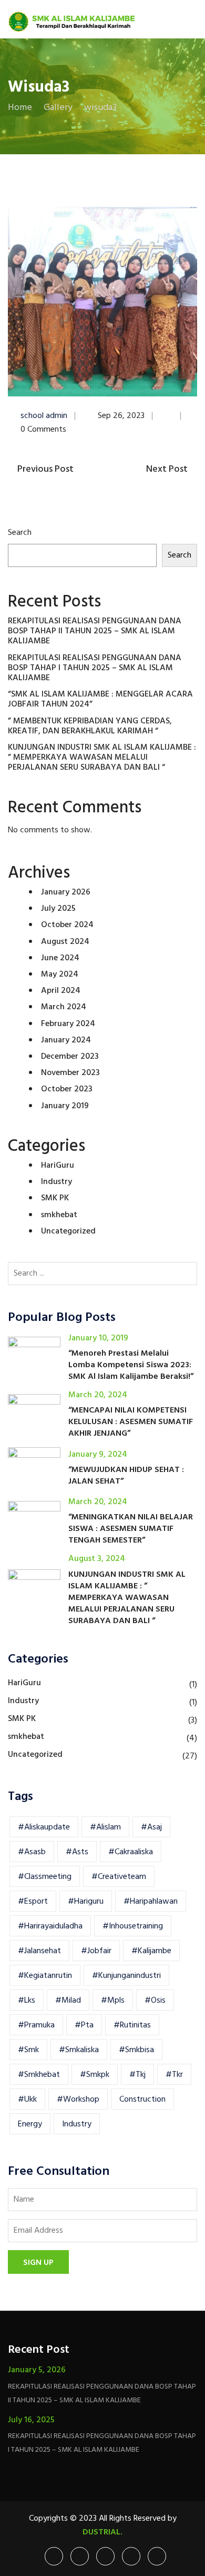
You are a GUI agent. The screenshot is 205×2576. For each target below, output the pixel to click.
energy (30, 2124)
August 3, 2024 (97, 1559)
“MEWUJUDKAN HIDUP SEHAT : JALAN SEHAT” (126, 1476)
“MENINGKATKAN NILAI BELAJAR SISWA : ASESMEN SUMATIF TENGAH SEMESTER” (131, 1529)
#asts (77, 1852)
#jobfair (96, 1951)
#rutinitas (132, 2025)
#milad (68, 2001)
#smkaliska (79, 2050)
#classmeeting (45, 1877)
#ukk (27, 2100)
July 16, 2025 (31, 2420)
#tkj (137, 2075)
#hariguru (86, 1902)
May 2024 (60, 974)
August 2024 (65, 942)
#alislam (105, 1827)
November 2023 (70, 1073)
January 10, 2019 (98, 1338)
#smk (28, 2050)
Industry (57, 1182)
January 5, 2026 (37, 2370)
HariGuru (58, 1166)
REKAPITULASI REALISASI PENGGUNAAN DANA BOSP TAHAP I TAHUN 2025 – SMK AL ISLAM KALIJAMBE (95, 668)
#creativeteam (119, 1877)
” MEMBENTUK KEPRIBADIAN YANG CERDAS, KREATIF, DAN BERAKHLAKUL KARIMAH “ (90, 726)
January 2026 (66, 892)
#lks (27, 2001)
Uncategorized (68, 1231)
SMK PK (55, 1198)
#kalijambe (151, 1951)
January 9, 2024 (98, 1455)
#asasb (32, 1852)
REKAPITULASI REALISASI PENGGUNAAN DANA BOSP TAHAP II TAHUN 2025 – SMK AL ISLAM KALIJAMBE (95, 631)
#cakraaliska (131, 1852)
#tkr (174, 2075)
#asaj (151, 1827)
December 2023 (70, 1057)
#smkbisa (136, 2050)
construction (142, 2100)
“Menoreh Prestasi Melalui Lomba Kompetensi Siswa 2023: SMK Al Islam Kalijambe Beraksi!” (131, 1365)
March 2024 (64, 1007)
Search (20, 533)
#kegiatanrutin (45, 1976)
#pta (84, 2025)
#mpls (113, 2001)
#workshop (78, 2100)
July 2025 (58, 909)
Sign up (38, 2263)
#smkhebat (39, 2075)
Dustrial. (102, 2532)
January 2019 (65, 1106)
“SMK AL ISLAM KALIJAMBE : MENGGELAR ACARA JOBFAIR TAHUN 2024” (100, 699)
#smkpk (95, 2075)
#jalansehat (39, 1951)
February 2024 (68, 1024)
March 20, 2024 (98, 1395)
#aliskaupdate (44, 1827)
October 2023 (67, 1089)
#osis (155, 2001)
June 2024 (60, 958)
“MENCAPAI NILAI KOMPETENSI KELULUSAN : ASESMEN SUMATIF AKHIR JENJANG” (131, 1422)
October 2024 (67, 925)
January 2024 (66, 1040)
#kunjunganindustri (126, 1976)
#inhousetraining (133, 1926)
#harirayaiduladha (50, 1926)
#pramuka (36, 2025)
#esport (33, 1902)
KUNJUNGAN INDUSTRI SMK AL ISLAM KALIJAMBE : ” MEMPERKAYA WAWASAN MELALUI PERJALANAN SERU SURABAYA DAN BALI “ (102, 758)
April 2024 (61, 991)
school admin (44, 416)
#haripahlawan (151, 1902)
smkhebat (59, 1215)
